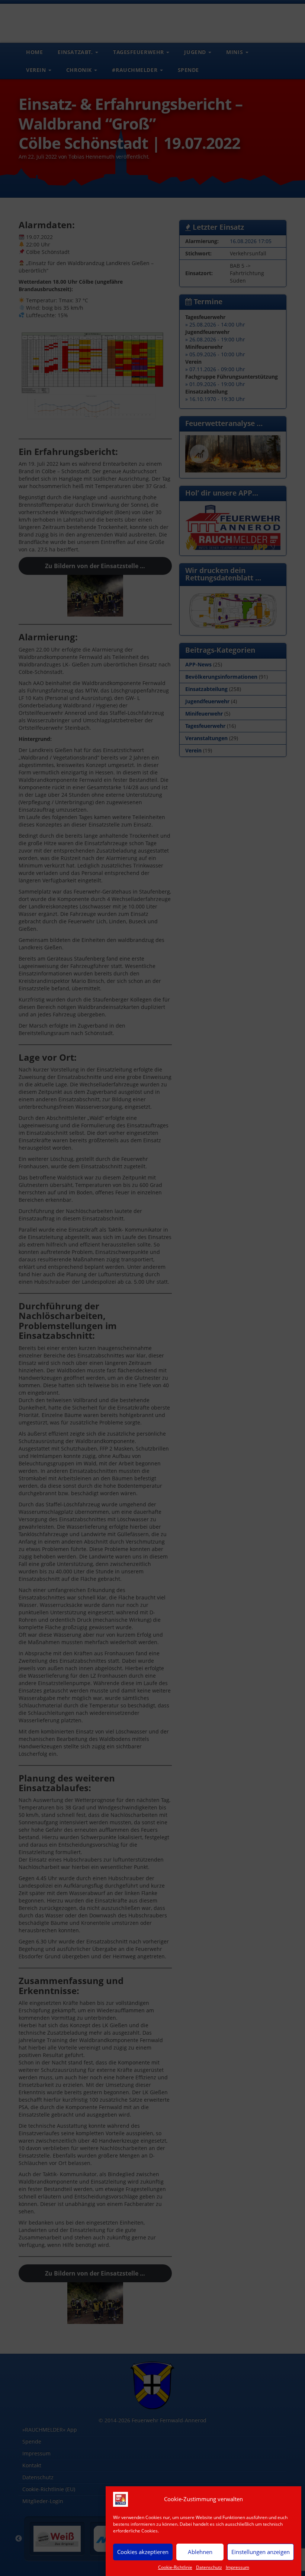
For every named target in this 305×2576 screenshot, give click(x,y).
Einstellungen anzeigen (261, 2552)
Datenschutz (209, 2567)
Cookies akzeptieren (143, 2552)
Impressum (237, 2567)
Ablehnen (200, 2552)
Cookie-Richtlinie (175, 2567)
